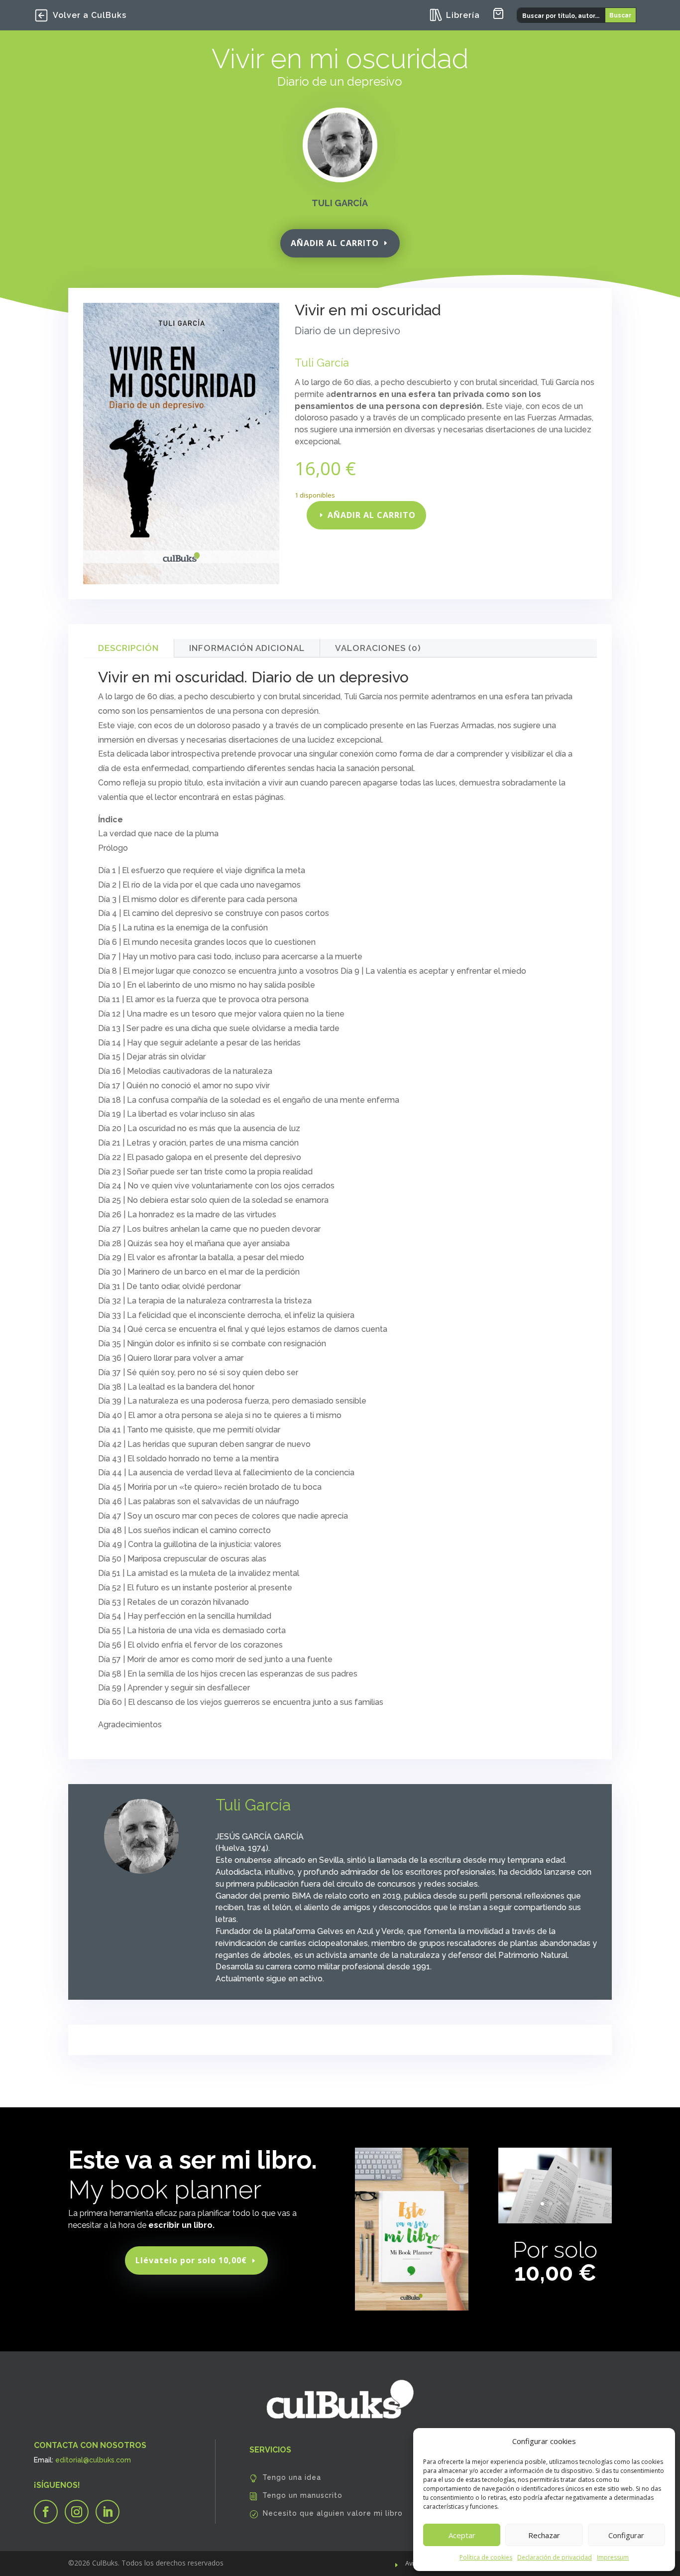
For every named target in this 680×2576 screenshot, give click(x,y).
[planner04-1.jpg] (555, 2221)
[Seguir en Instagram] (77, 2512)
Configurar (626, 2535)
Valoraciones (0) (378, 648)
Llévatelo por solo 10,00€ (191, 2260)
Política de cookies (486, 2557)
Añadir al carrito (335, 243)
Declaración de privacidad (555, 2557)
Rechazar (544, 2535)
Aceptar (462, 2535)
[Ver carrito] (498, 13)
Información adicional (247, 648)
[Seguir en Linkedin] (108, 2512)
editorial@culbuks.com (93, 2460)
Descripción (128, 648)
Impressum (613, 2557)
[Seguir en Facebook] (46, 2512)
